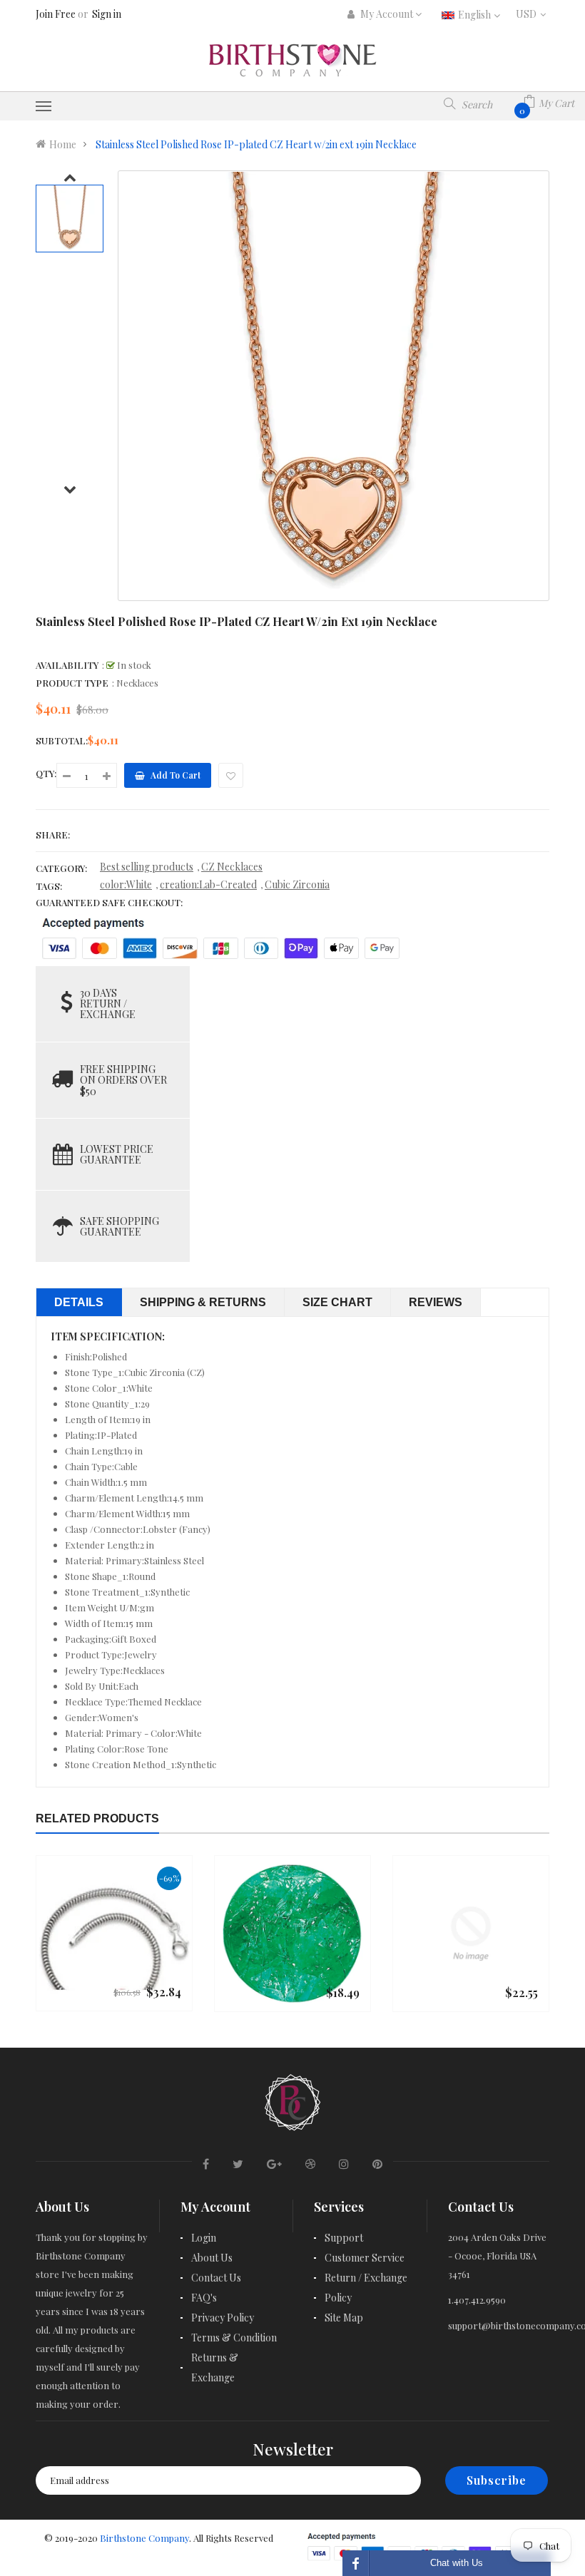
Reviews (436, 1302)
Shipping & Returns (203, 1302)
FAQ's (204, 2298)
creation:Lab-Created (208, 884)
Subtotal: (62, 740)
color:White (126, 884)
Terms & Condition (234, 2338)
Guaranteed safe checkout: (109, 902)
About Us (212, 2258)
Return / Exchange (366, 2278)
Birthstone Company (144, 2538)
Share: (53, 835)
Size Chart (337, 1302)
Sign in (107, 14)
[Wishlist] (231, 775)
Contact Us (216, 2278)
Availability (67, 665)
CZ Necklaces (232, 867)
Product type (72, 683)
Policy (338, 2298)
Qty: (46, 773)
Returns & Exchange (215, 2367)
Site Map (344, 2318)
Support (344, 2238)
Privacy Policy (223, 2318)
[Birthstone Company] (292, 2100)
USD (533, 14)
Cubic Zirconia (297, 884)
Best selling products (147, 867)
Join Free (56, 14)
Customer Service (365, 2258)
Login (204, 2238)
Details (79, 1302)
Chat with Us (457, 2563)
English (475, 15)
